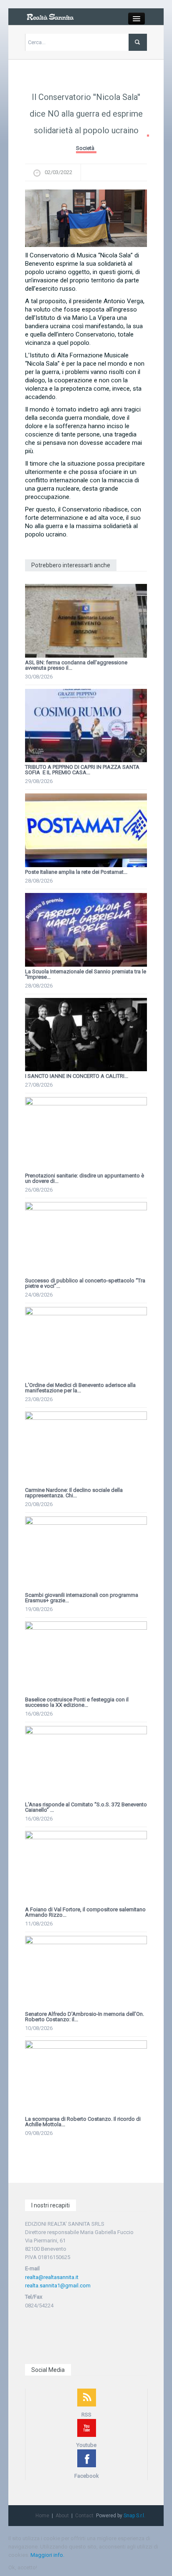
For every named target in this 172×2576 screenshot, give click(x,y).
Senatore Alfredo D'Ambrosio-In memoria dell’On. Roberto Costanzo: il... (85, 2017)
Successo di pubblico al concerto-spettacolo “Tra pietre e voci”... (85, 1283)
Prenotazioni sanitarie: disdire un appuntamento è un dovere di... (85, 1178)
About (62, 2516)
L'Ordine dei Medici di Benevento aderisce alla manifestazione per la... (80, 1388)
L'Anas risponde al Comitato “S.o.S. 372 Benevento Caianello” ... (86, 1807)
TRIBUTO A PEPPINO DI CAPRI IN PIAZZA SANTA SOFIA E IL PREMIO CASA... (82, 770)
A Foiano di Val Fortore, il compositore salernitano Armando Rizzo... (85, 1912)
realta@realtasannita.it (52, 2277)
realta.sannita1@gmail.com (58, 2285)
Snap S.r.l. (134, 2516)
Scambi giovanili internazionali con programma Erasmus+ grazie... (82, 1598)
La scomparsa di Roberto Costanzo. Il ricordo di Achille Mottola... (83, 2122)
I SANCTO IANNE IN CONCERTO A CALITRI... (77, 1076)
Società (85, 148)
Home (42, 2516)
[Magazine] (50, 16)
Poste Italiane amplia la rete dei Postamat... (76, 872)
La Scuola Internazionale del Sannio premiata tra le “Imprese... (86, 974)
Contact (84, 2516)
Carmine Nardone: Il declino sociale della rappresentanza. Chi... (74, 1493)
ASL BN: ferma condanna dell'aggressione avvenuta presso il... (76, 665)
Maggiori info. (47, 2555)
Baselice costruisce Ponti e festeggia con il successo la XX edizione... (77, 1702)
